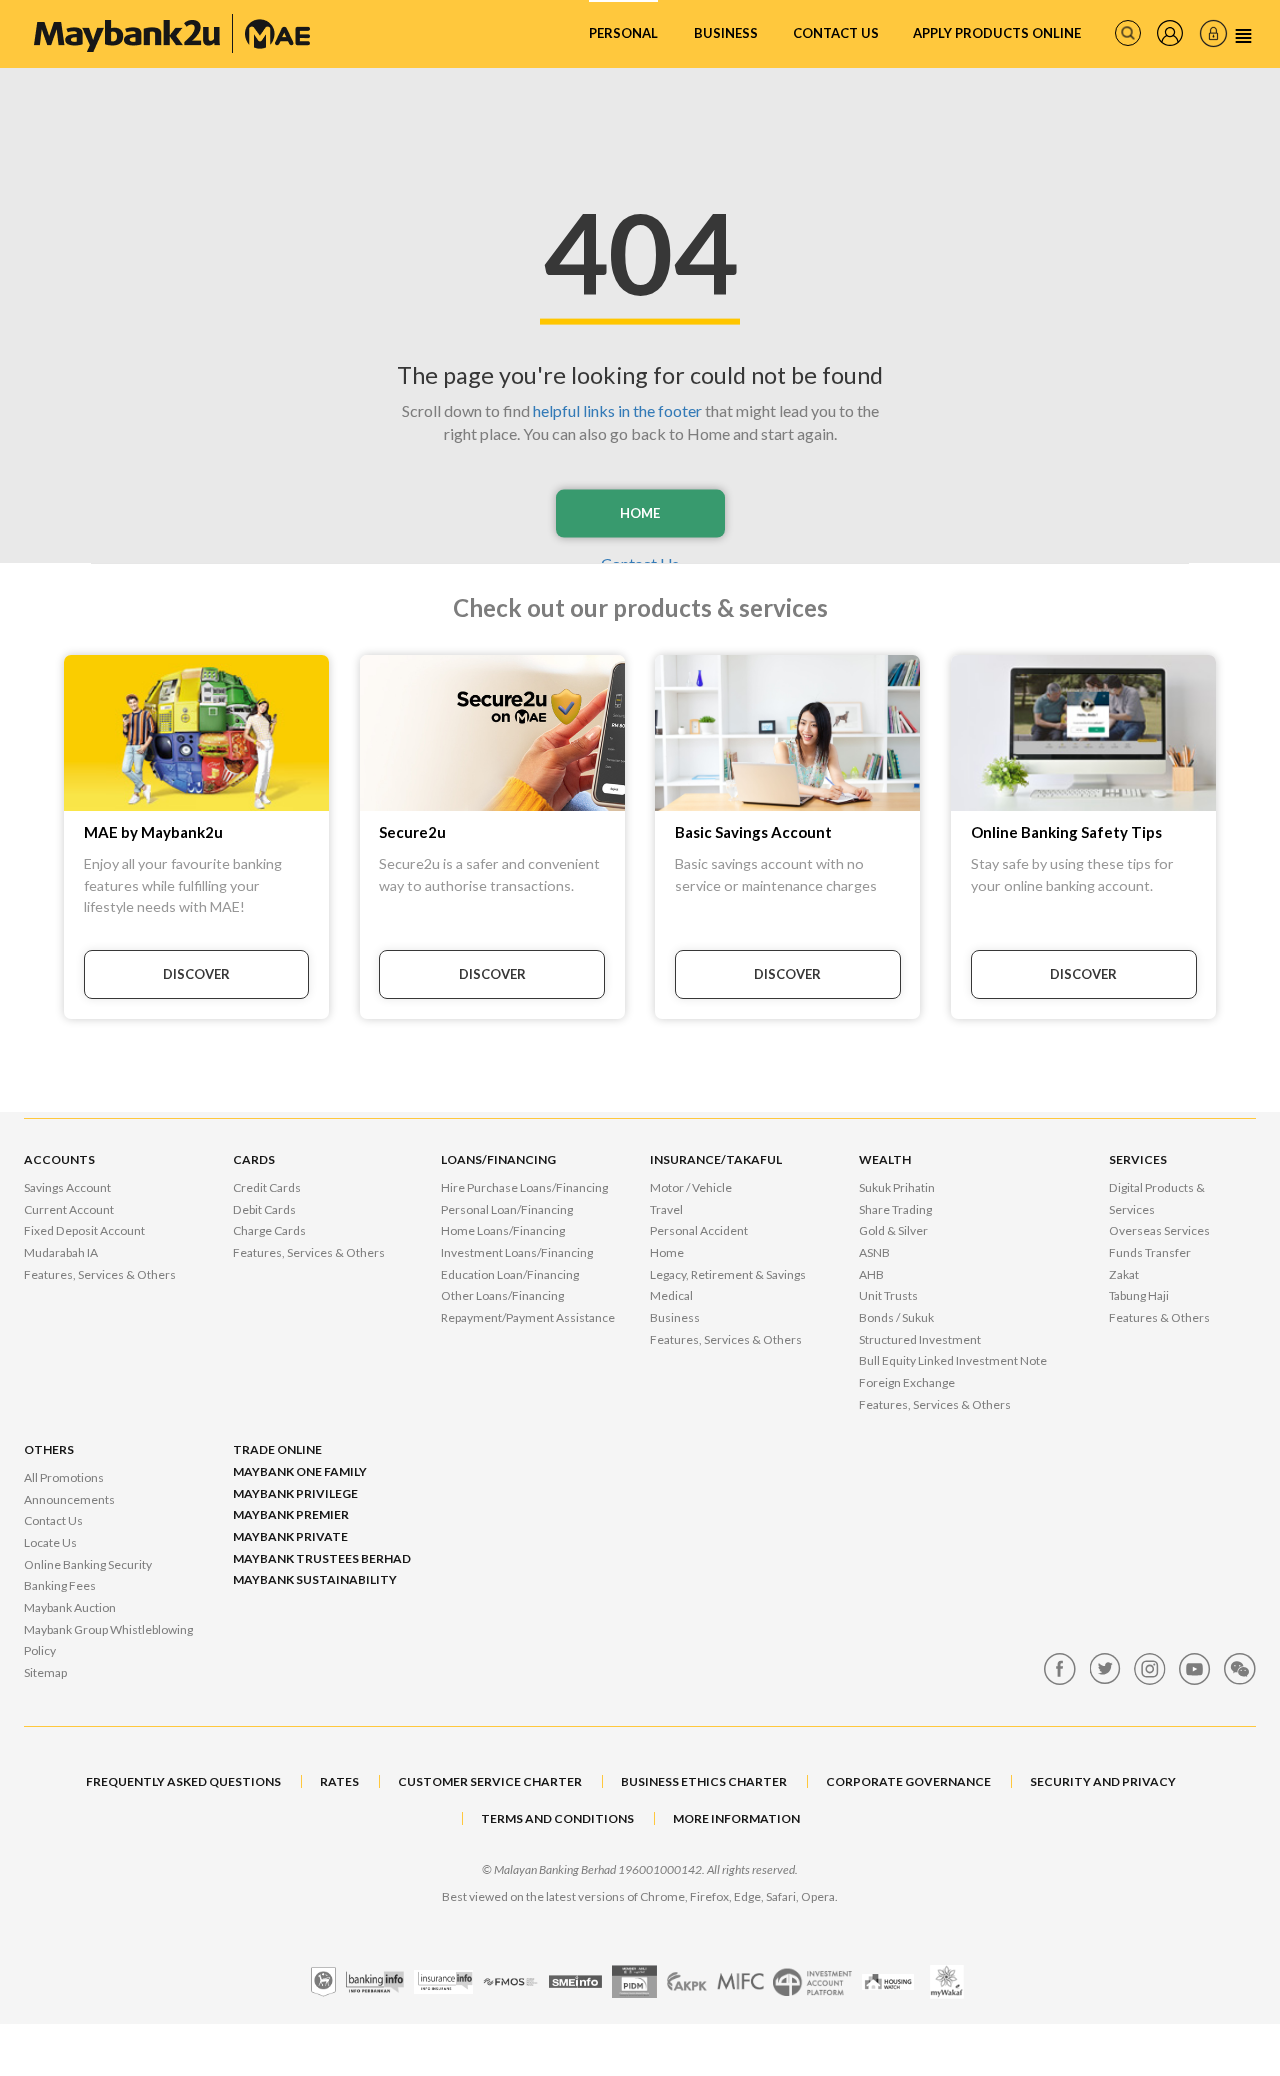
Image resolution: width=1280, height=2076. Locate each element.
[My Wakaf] (946, 1981)
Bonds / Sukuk (896, 1317)
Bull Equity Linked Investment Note (953, 1360)
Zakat (1124, 1274)
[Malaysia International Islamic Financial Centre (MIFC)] (740, 1981)
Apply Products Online (997, 33)
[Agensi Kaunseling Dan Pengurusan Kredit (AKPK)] (687, 1981)
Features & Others (1159, 1317)
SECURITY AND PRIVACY (1103, 1781)
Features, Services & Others (100, 1274)
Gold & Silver (893, 1230)
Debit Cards (264, 1209)
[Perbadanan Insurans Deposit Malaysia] (634, 1981)
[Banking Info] (375, 1982)
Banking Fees (60, 1585)
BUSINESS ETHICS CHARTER (704, 1781)
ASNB (874, 1252)
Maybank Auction (70, 1607)
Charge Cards (269, 1230)
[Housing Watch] (888, 1982)
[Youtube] (1195, 1669)
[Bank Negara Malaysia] (323, 1982)
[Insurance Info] (443, 1982)
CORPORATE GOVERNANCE (908, 1781)
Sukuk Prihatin (897, 1187)
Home (640, 513)
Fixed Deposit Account (84, 1230)
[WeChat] (1240, 1669)
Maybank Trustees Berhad (322, 1558)
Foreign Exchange (907, 1382)
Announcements (69, 1499)
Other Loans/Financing (502, 1295)
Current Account (69, 1209)
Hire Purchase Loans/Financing (524, 1187)
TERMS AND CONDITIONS (557, 1818)
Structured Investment (920, 1339)
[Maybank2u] (172, 33)
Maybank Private (290, 1536)
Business (726, 33)
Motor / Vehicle (691, 1187)
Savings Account (67, 1187)
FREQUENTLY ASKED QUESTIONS (183, 1781)
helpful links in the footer (617, 410)
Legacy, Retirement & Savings (728, 1274)
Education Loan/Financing (510, 1274)
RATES (339, 1781)
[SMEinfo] (575, 1981)
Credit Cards (267, 1187)
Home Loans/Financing (503, 1230)
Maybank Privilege (295, 1493)
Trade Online (277, 1449)
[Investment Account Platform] (812, 1982)
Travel (666, 1209)
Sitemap (45, 1672)
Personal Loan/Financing (507, 1209)
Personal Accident (699, 1230)
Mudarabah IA (61, 1252)
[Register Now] (1170, 33)
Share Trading (895, 1209)
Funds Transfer (1150, 1252)
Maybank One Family (300, 1471)
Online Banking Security (88, 1564)
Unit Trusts (888, 1295)
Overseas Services (1159, 1230)
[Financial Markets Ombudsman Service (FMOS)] (510, 1982)
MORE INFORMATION (736, 1818)
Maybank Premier (291, 1514)
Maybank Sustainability (315, 1579)
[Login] (1213, 33)
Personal (623, 33)
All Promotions (64, 1477)
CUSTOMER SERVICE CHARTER (490, 1781)
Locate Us (50, 1542)
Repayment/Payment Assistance (528, 1317)
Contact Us (836, 33)
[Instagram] (1150, 1669)
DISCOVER (196, 974)
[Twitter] (1105, 1669)
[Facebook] (1060, 1669)
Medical (671, 1295)
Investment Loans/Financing (517, 1252)
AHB (871, 1274)
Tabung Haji (1139, 1295)
